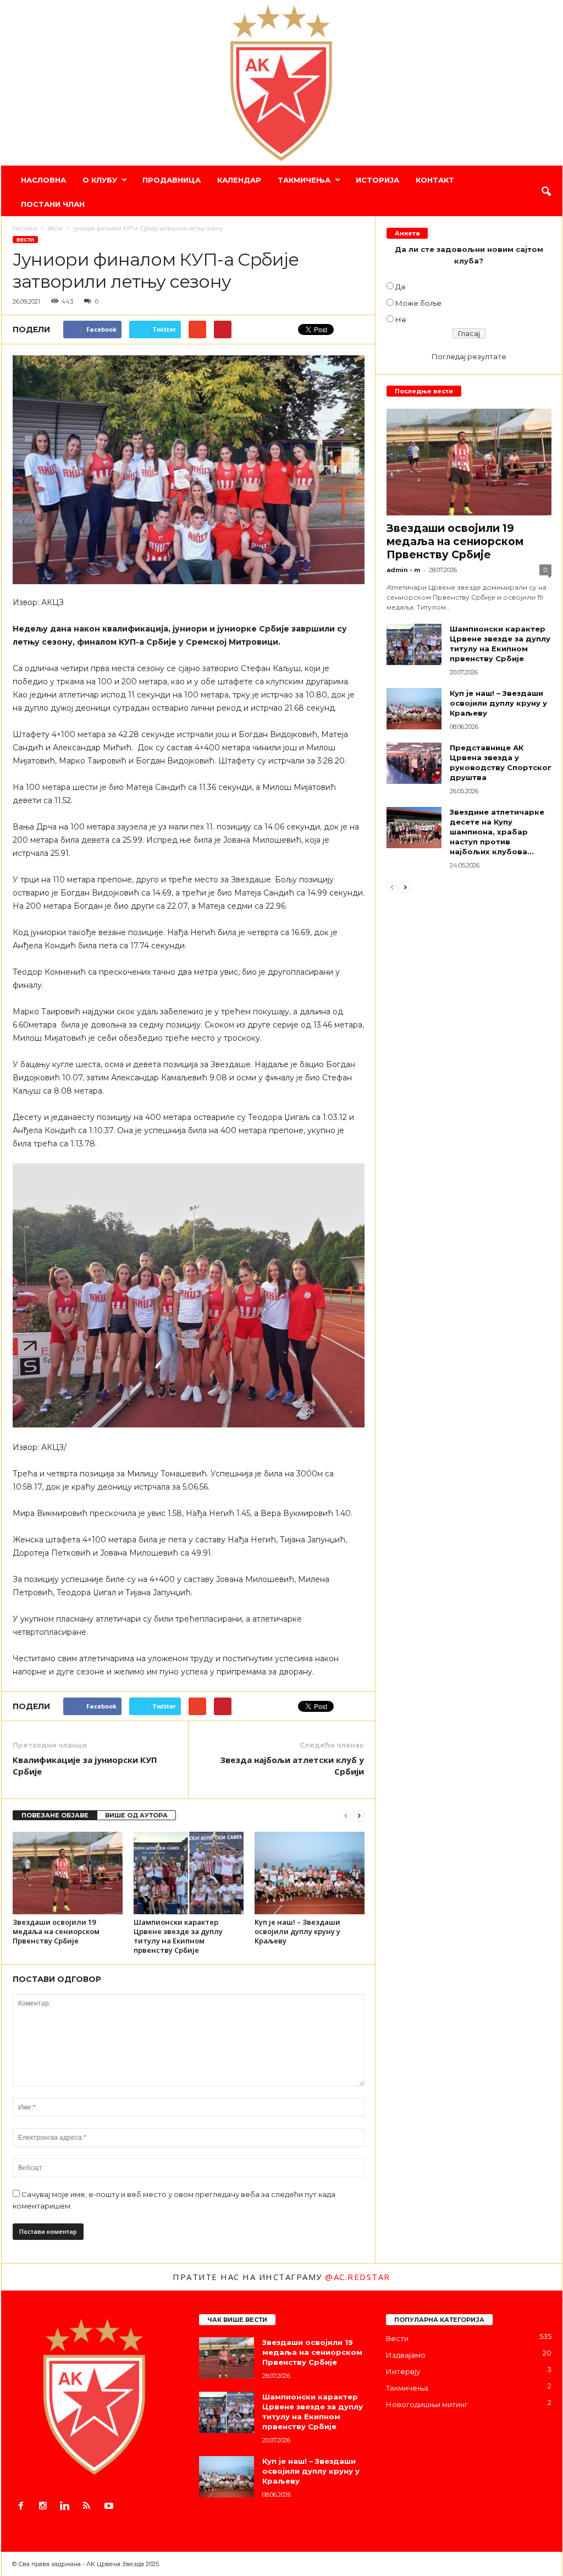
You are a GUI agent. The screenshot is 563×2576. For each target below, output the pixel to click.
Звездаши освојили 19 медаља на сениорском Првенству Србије (56, 1931)
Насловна (43, 180)
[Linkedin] (67, 2507)
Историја (377, 180)
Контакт (435, 180)
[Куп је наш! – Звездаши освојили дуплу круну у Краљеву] (310, 1873)
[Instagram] (45, 2507)
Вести (25, 240)
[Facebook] (23, 2507)
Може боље (418, 303)
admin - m (403, 570)
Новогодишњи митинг (427, 2404)
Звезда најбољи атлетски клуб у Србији (292, 1765)
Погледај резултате (469, 356)
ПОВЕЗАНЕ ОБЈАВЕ (55, 1815)
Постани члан (53, 204)
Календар (239, 180)
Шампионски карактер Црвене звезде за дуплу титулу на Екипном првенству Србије (178, 1936)
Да (400, 287)
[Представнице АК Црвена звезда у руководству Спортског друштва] (414, 763)
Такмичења (304, 180)
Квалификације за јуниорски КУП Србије (85, 1765)
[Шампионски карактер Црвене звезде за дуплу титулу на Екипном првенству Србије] (189, 1873)
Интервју (403, 2371)
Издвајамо (406, 2355)
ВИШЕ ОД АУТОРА (136, 1815)
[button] (546, 192)
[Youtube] (110, 2507)
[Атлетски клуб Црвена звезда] (282, 83)
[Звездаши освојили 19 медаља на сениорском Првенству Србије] (68, 1873)
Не (401, 320)
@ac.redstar (358, 2277)
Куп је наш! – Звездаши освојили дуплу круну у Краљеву (297, 1931)
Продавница (172, 180)
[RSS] (89, 2507)
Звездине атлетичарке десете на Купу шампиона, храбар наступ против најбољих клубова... (497, 832)
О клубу (100, 180)
